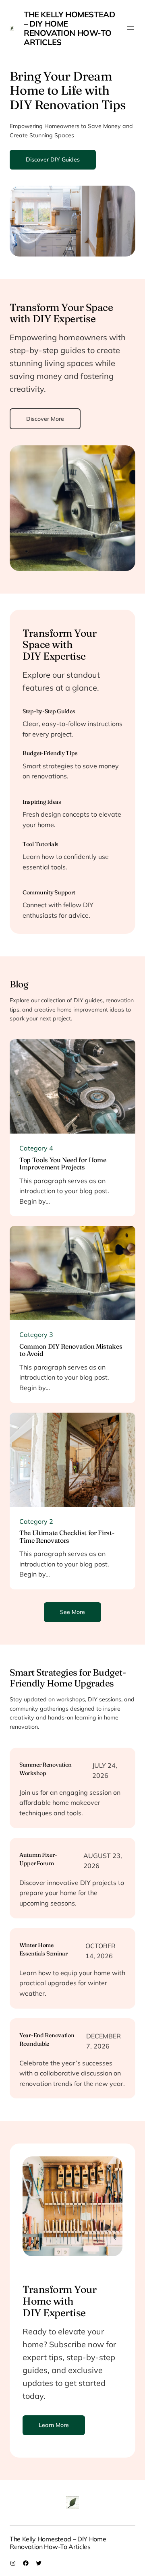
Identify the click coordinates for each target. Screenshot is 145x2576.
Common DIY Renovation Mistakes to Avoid (71, 1350)
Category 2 (36, 1521)
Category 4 (36, 1148)
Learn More (54, 2425)
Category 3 (36, 1335)
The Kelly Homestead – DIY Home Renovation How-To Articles (69, 28)
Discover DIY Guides (53, 159)
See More (72, 1612)
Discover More (45, 419)
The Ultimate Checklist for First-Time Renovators (67, 1536)
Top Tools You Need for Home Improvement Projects (63, 1164)
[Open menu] (130, 28)
